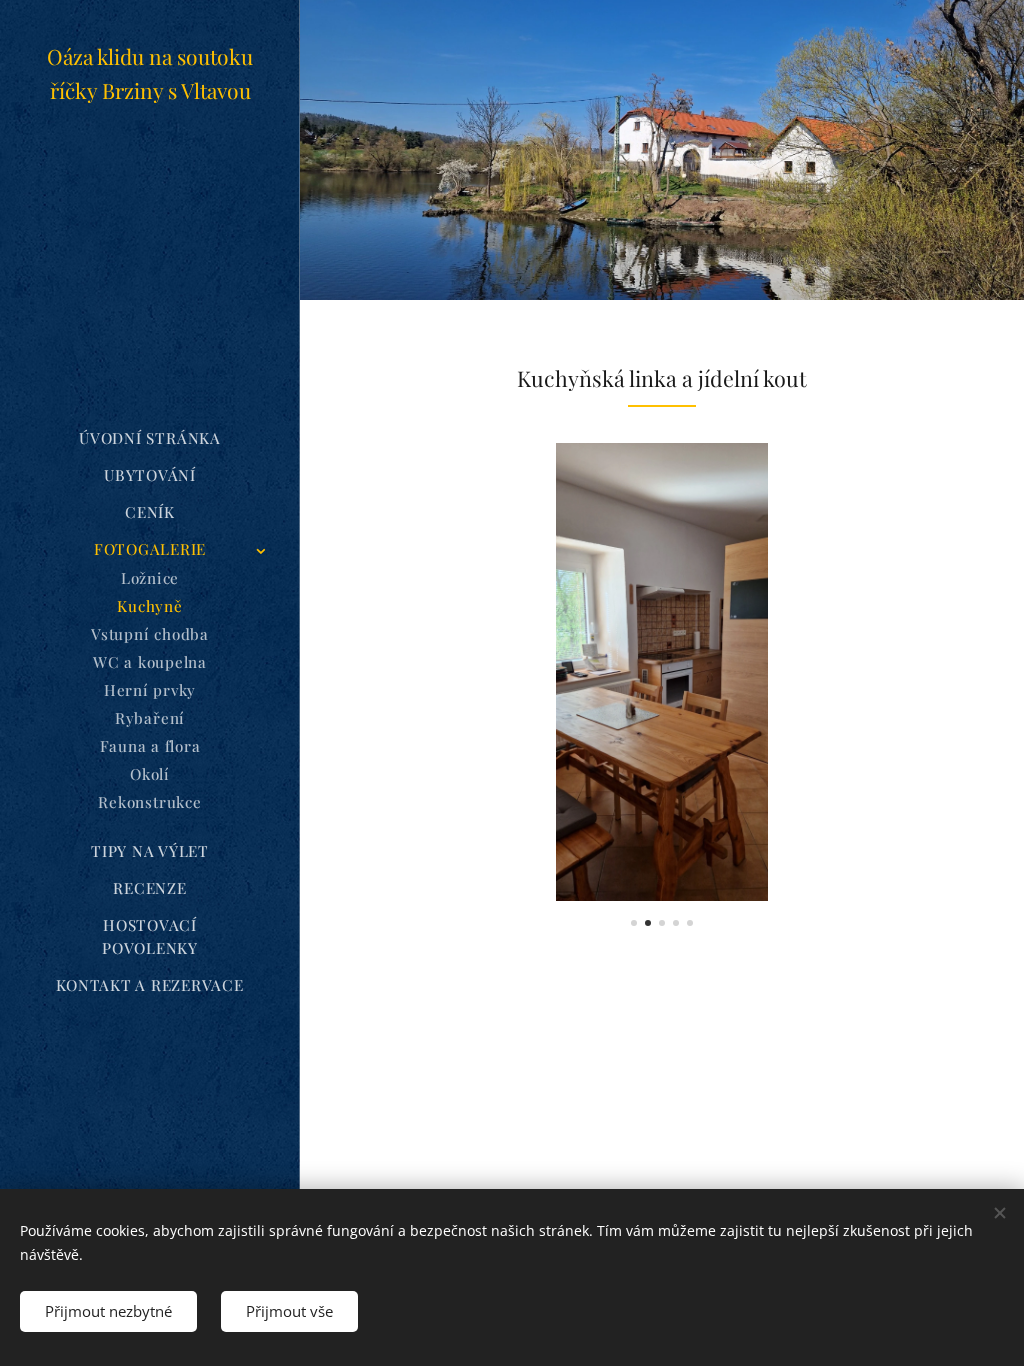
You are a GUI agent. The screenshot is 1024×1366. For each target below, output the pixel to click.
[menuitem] (150, 438)
